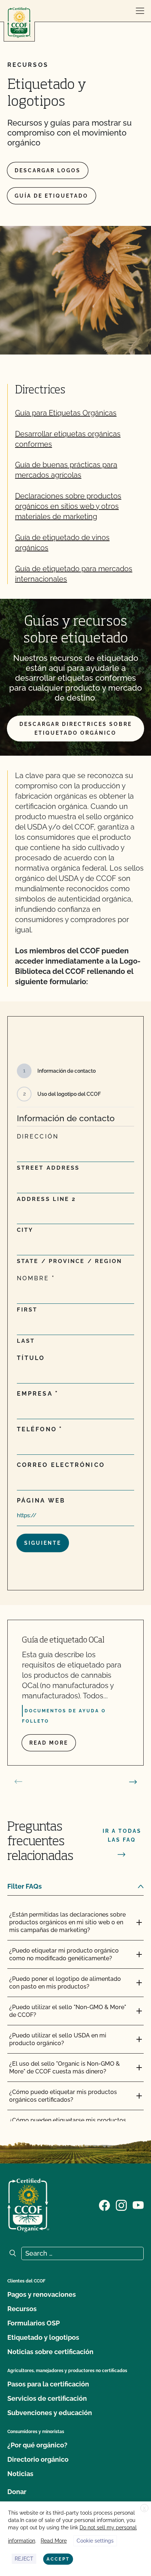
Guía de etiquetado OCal (63, 1640)
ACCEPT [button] (58, 2559)
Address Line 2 (46, 1199)
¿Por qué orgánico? (37, 2445)
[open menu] (140, 11)
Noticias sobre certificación (50, 2352)
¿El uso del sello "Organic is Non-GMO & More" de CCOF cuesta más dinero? (65, 2068)
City (25, 1230)
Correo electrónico (61, 1465)
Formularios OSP (34, 2323)
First (27, 1310)
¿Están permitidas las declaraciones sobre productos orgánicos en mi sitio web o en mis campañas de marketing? (67, 1922)
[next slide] (133, 1782)
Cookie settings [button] (95, 2541)
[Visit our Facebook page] (104, 2205)
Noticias (20, 2474)
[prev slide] (18, 1782)
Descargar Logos (48, 170)
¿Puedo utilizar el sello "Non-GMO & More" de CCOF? (68, 2011)
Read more (49, 1743)
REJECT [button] (24, 2559)
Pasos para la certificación (48, 2384)
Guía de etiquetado (51, 196)
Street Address (48, 1168)
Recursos (22, 2309)
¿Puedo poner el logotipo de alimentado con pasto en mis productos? (65, 1983)
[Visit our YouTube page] (138, 2205)
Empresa (35, 1394)
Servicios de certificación (47, 2398)
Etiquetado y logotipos (43, 2337)
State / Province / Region (70, 1261)
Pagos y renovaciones (42, 2294)
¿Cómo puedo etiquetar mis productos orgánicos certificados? (63, 2096)
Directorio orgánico (38, 2459)
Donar (17, 2492)
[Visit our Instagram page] (121, 2205)
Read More (54, 2541)
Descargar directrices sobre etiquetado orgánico (76, 728)
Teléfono (37, 1429)
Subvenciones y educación (50, 2413)
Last (26, 1341)
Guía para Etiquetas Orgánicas (66, 413)
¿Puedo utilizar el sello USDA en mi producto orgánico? (58, 2039)
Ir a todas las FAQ (122, 1835)
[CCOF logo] (19, 23)
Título (31, 1358)
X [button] (144, 2508)
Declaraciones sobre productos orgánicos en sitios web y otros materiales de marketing (68, 506)
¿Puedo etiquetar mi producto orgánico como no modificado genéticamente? (64, 1954)
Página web (41, 1501)
